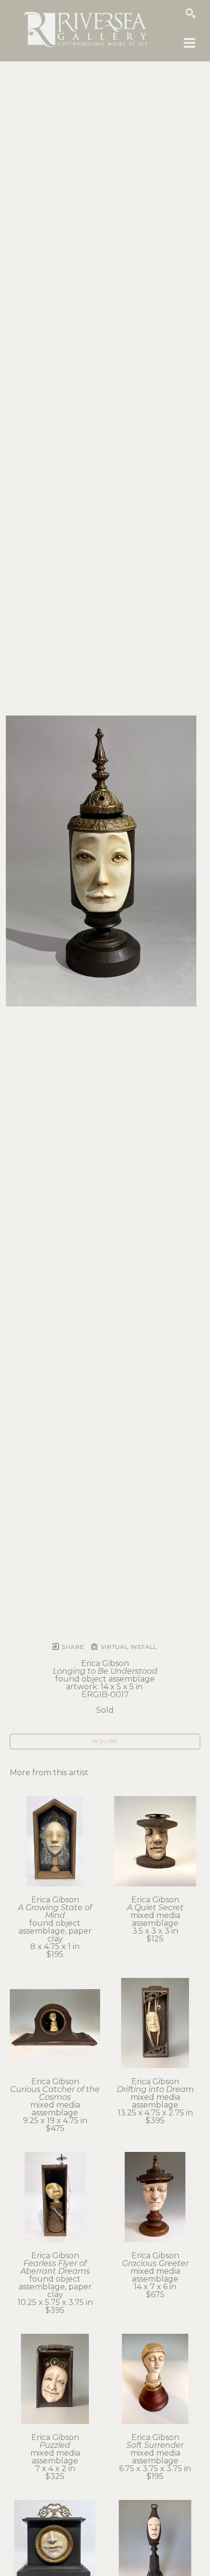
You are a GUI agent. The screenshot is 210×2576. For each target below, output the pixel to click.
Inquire (105, 1741)
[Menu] (189, 43)
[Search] (190, 13)
